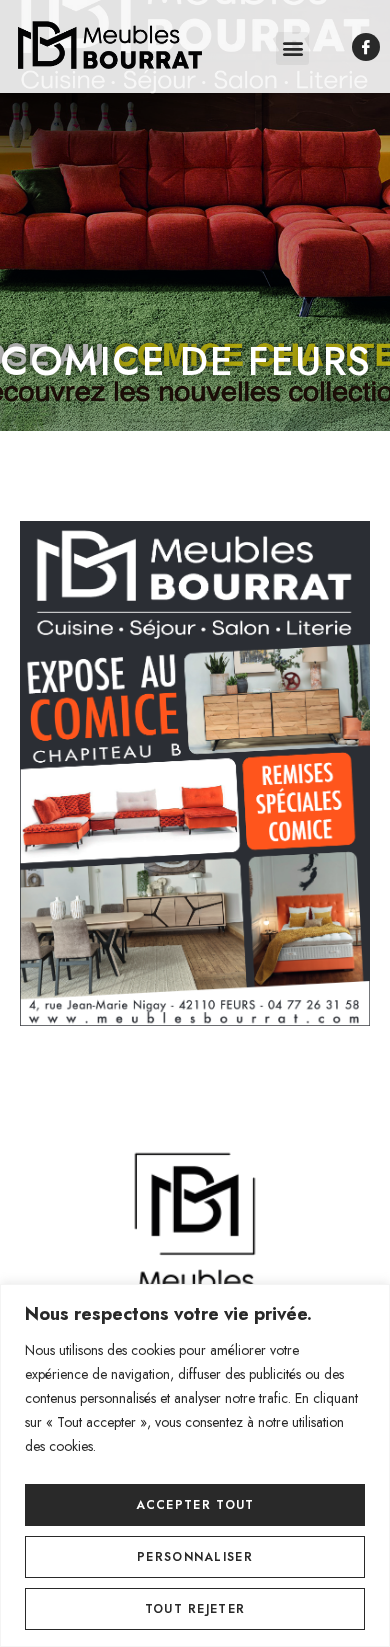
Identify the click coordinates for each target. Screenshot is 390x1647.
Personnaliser (195, 1557)
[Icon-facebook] (366, 47)
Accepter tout (195, 1505)
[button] (292, 48)
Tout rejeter (195, 1609)
